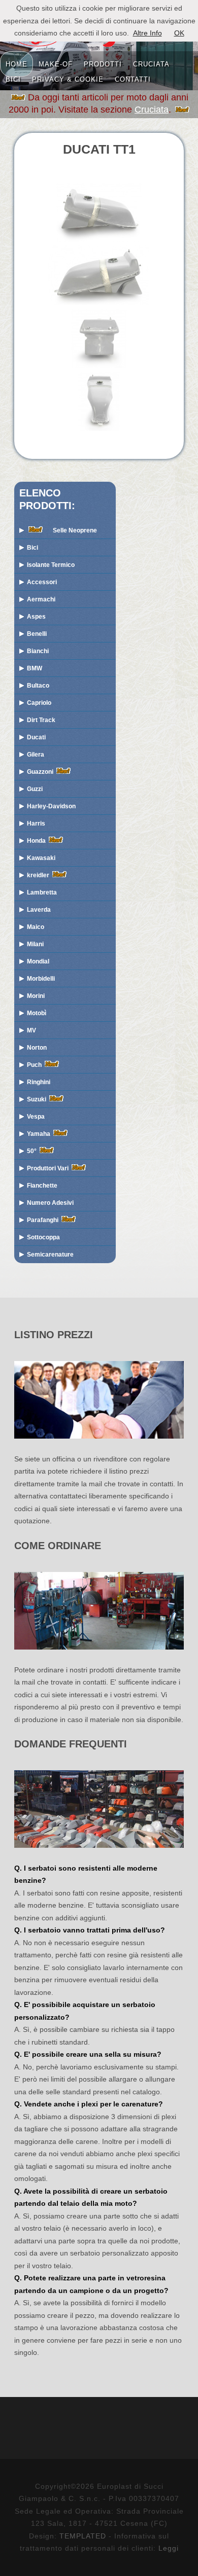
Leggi (169, 2548)
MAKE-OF (56, 63)
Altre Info (147, 33)
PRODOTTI (103, 63)
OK (179, 33)
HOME (16, 63)
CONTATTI (133, 79)
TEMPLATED (83, 2536)
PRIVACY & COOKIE (68, 79)
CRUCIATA (151, 63)
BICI (13, 79)
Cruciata (152, 110)
